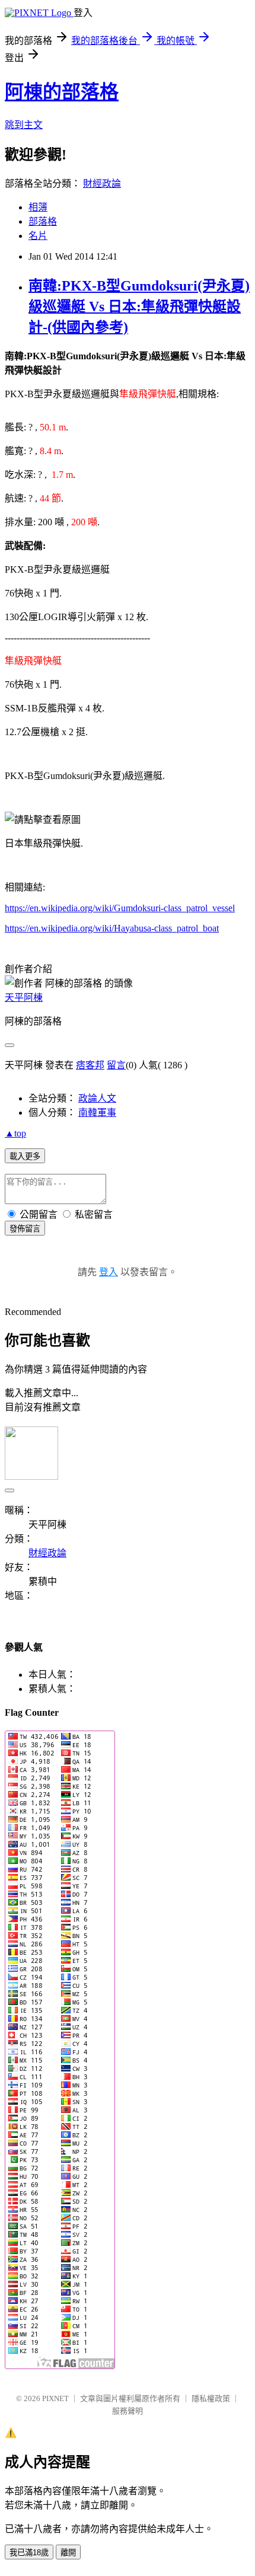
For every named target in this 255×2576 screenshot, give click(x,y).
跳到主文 (24, 125)
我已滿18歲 (29, 2553)
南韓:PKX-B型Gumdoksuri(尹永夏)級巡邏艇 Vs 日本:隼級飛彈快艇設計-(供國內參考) (139, 307)
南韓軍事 (97, 1113)
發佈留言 (25, 1229)
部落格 (43, 221)
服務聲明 (128, 2411)
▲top (15, 1133)
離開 (68, 2553)
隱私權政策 (211, 2398)
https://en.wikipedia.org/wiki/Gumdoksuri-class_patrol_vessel (120, 908)
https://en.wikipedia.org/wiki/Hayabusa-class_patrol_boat (112, 928)
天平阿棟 (24, 997)
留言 (116, 1065)
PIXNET (55, 2398)
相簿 (38, 207)
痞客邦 (90, 1065)
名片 (38, 236)
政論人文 (97, 1098)
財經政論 (102, 183)
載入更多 (25, 1156)
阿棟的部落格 (62, 92)
